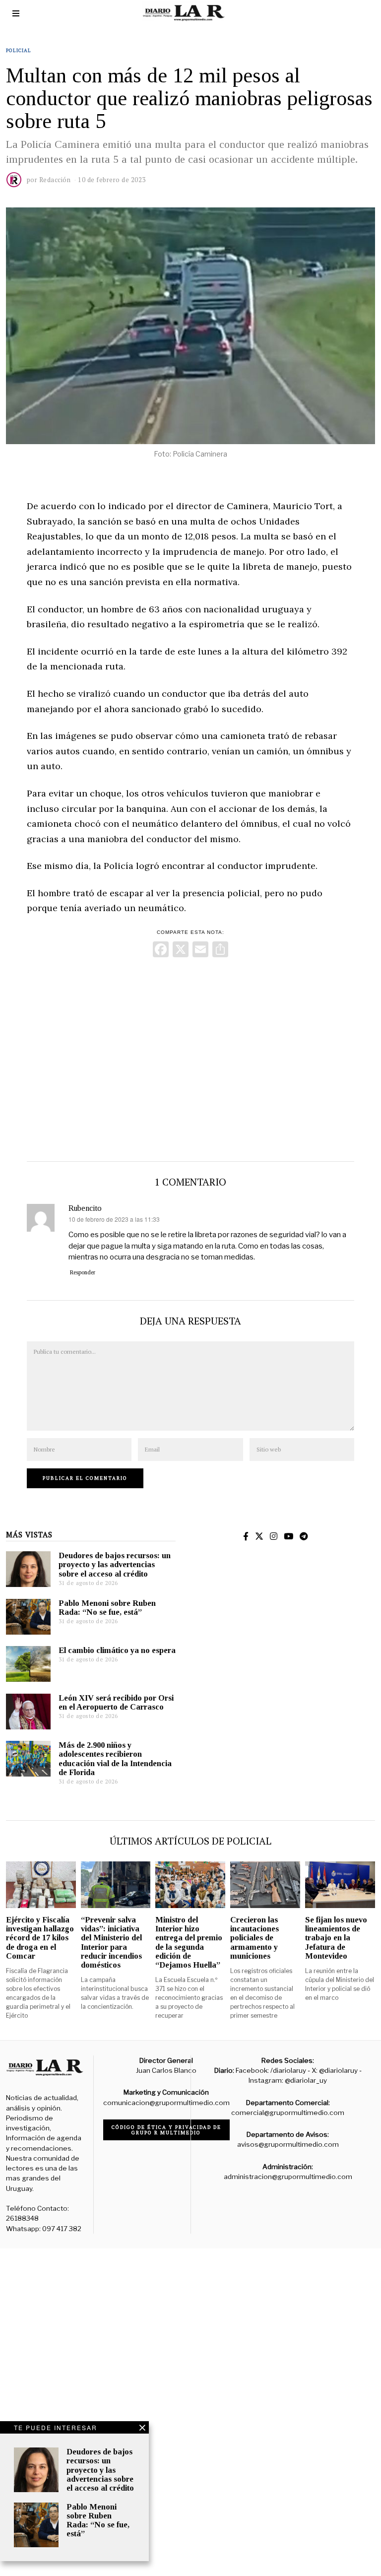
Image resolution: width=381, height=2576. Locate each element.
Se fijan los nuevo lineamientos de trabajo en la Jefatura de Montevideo (336, 1938)
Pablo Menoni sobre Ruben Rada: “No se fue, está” (107, 1608)
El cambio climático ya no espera (117, 1650)
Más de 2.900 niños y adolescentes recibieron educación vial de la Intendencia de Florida (115, 1758)
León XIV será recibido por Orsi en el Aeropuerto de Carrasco (116, 1702)
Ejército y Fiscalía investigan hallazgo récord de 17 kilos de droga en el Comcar (40, 1938)
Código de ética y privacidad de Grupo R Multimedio (166, 2130)
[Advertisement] (190, 1057)
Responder (83, 1272)
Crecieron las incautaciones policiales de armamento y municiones (254, 1938)
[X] (181, 951)
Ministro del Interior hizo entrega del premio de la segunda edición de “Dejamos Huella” (189, 1942)
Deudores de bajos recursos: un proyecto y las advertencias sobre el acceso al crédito (115, 1564)
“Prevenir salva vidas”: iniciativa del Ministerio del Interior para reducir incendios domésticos (111, 1942)
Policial (19, 50)
